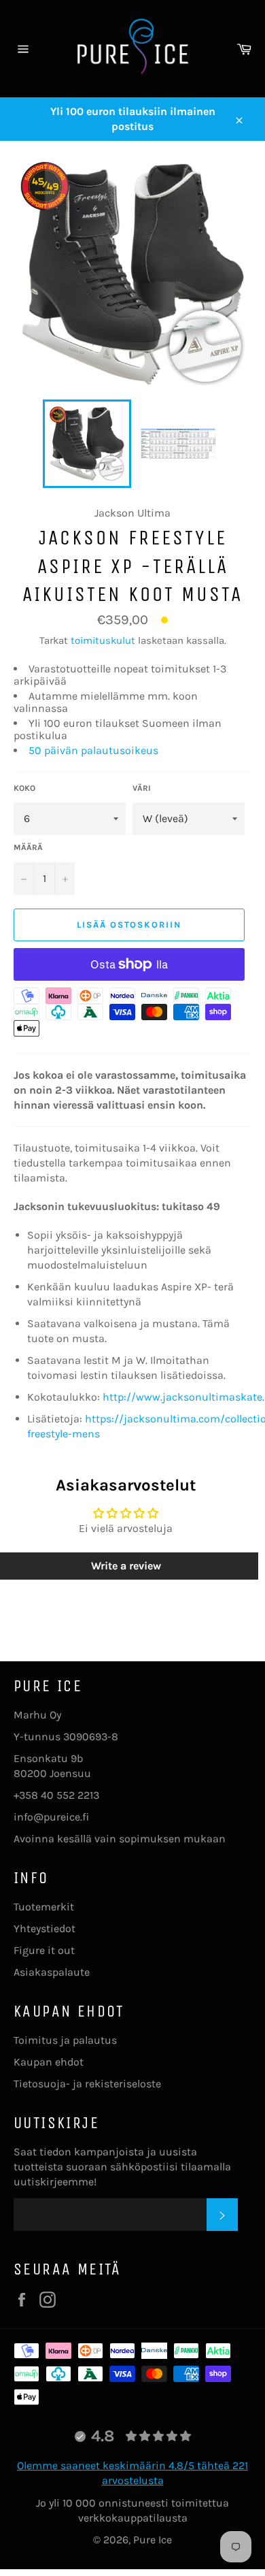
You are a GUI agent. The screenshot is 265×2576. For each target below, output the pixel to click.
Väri (142, 788)
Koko (24, 788)
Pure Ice (153, 2540)
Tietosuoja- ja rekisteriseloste (87, 2084)
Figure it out (44, 1950)
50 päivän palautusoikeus (93, 750)
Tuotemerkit (44, 1907)
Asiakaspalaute (52, 1972)
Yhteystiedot (45, 1928)
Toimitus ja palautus (65, 2040)
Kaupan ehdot (49, 2062)
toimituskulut (103, 640)
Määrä (28, 847)
